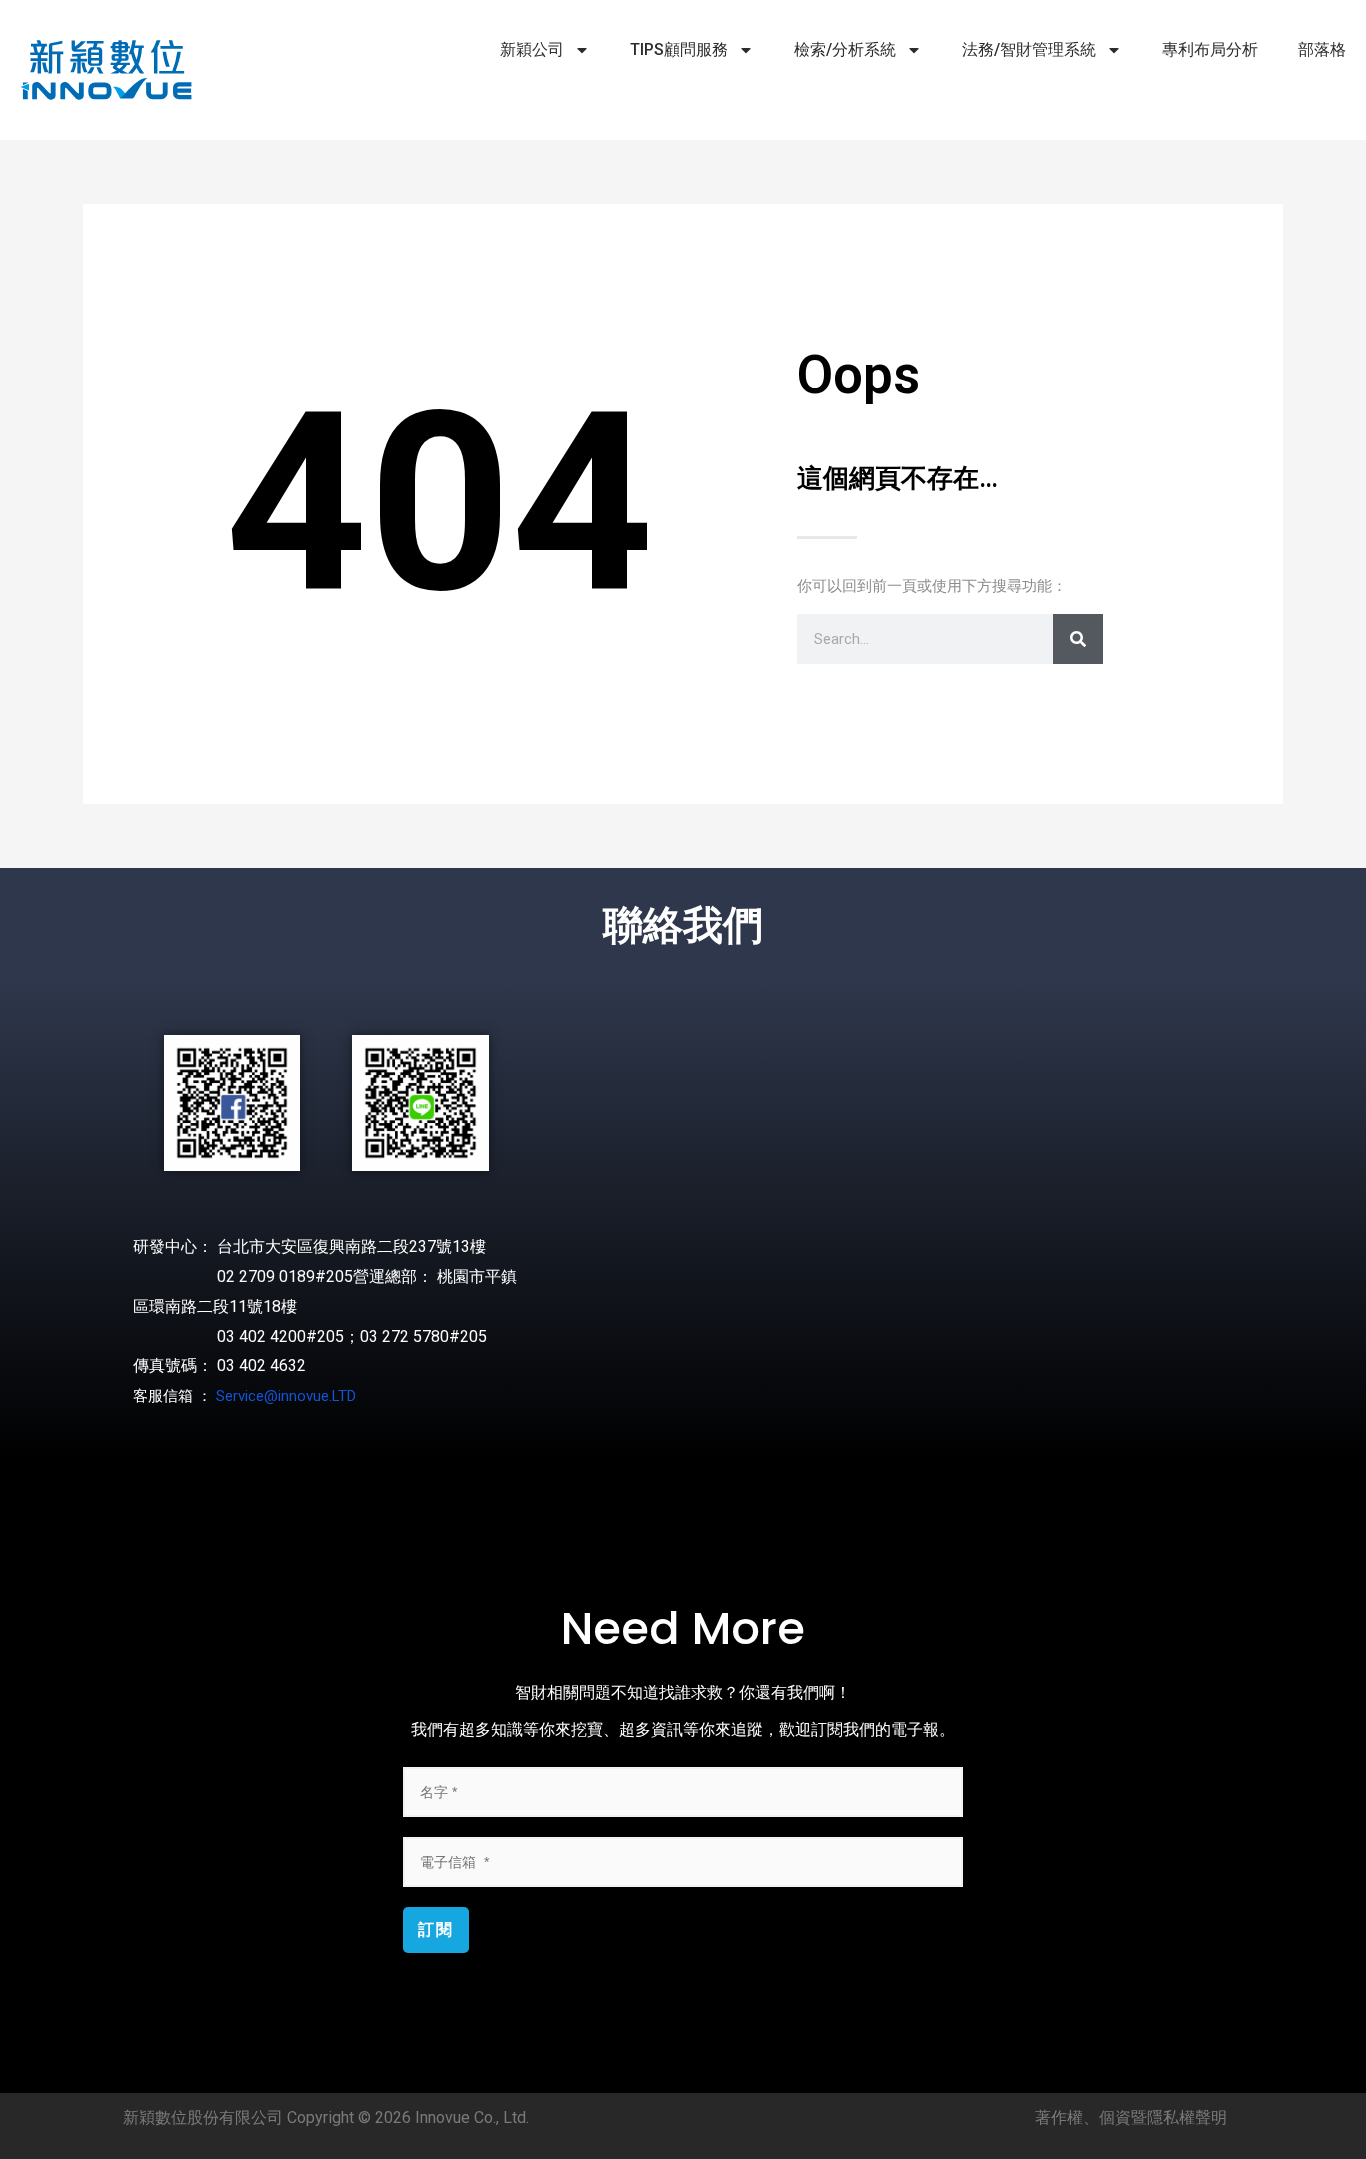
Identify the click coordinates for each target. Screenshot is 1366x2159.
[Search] (1078, 639)
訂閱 (436, 1929)
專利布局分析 (1210, 49)
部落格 (1322, 49)
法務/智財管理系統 (1029, 49)
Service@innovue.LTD (286, 1396)
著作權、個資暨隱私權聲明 (1131, 2117)
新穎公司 (532, 49)
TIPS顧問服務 (679, 49)
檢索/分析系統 (845, 49)
